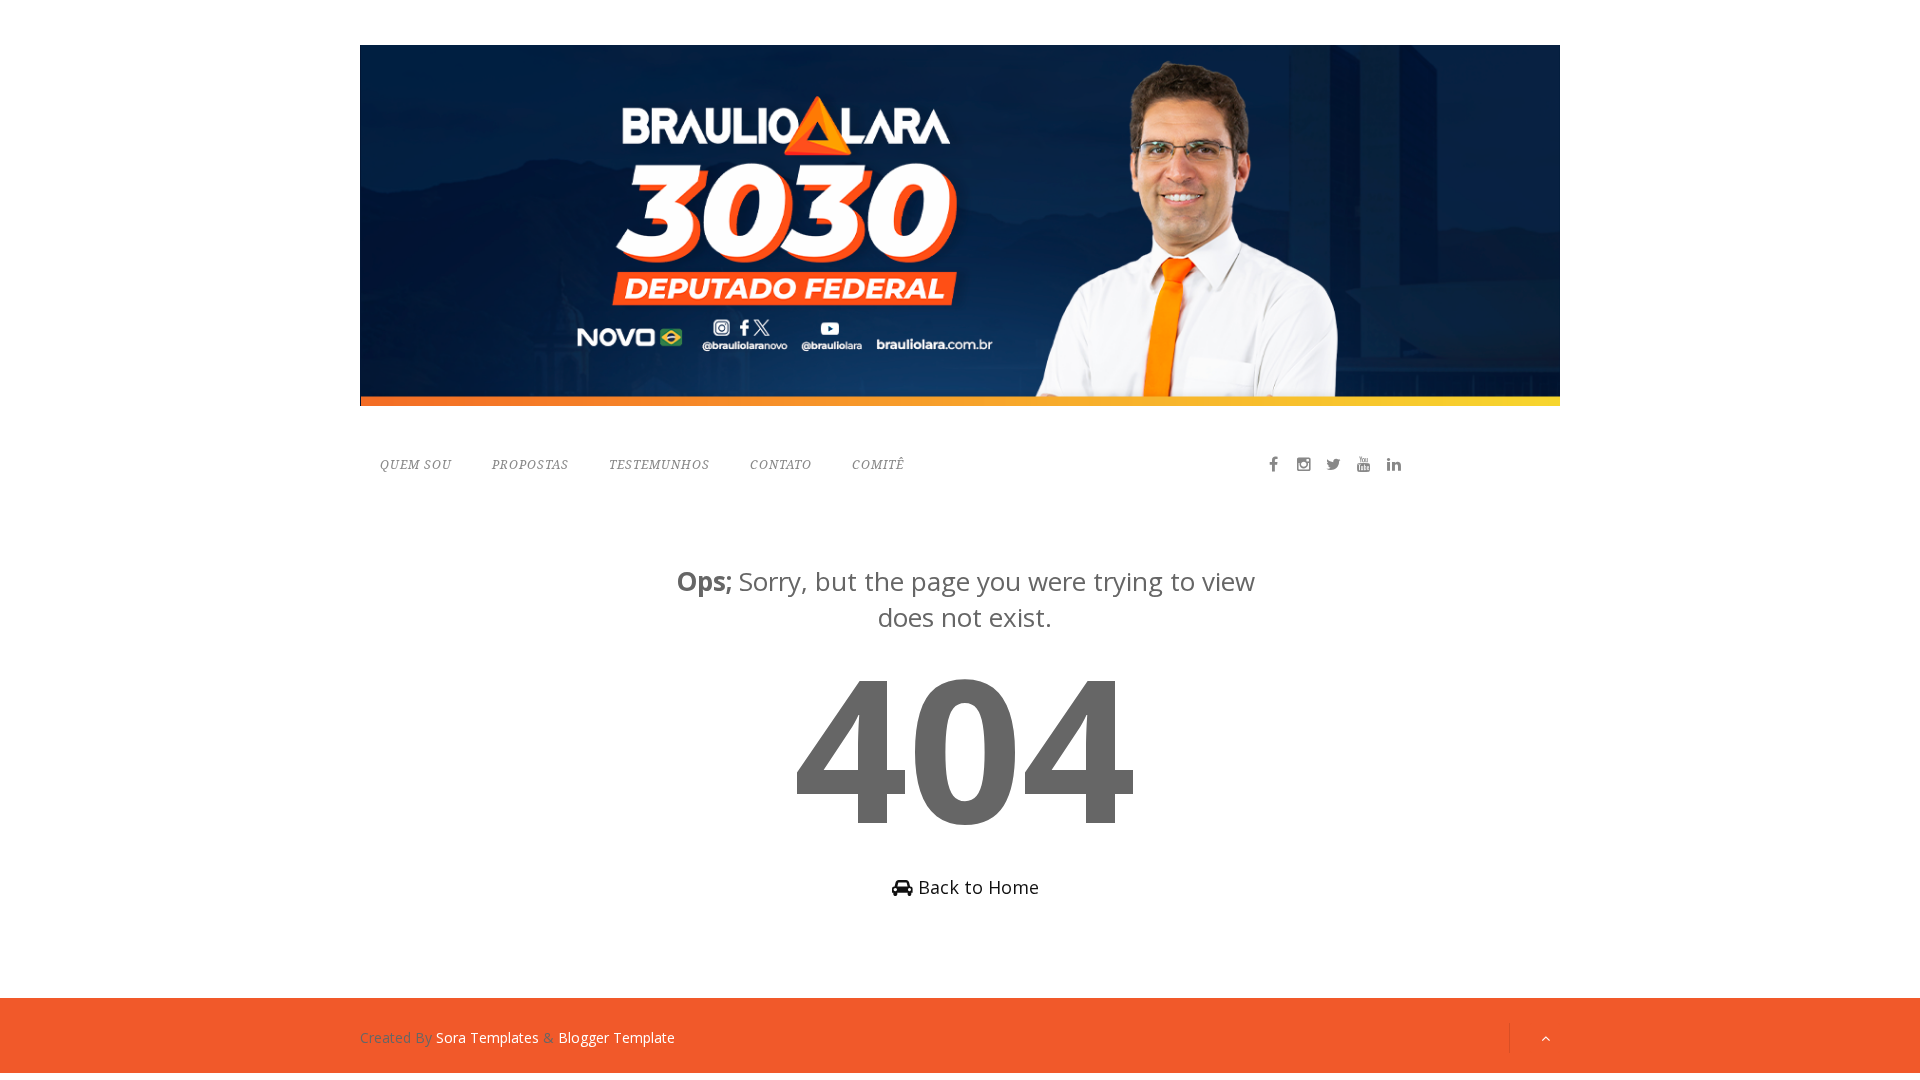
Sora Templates (487, 1037)
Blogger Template (616, 1037)
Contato (781, 465)
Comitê (878, 465)
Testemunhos (659, 465)
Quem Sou (416, 465)
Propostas (530, 465)
